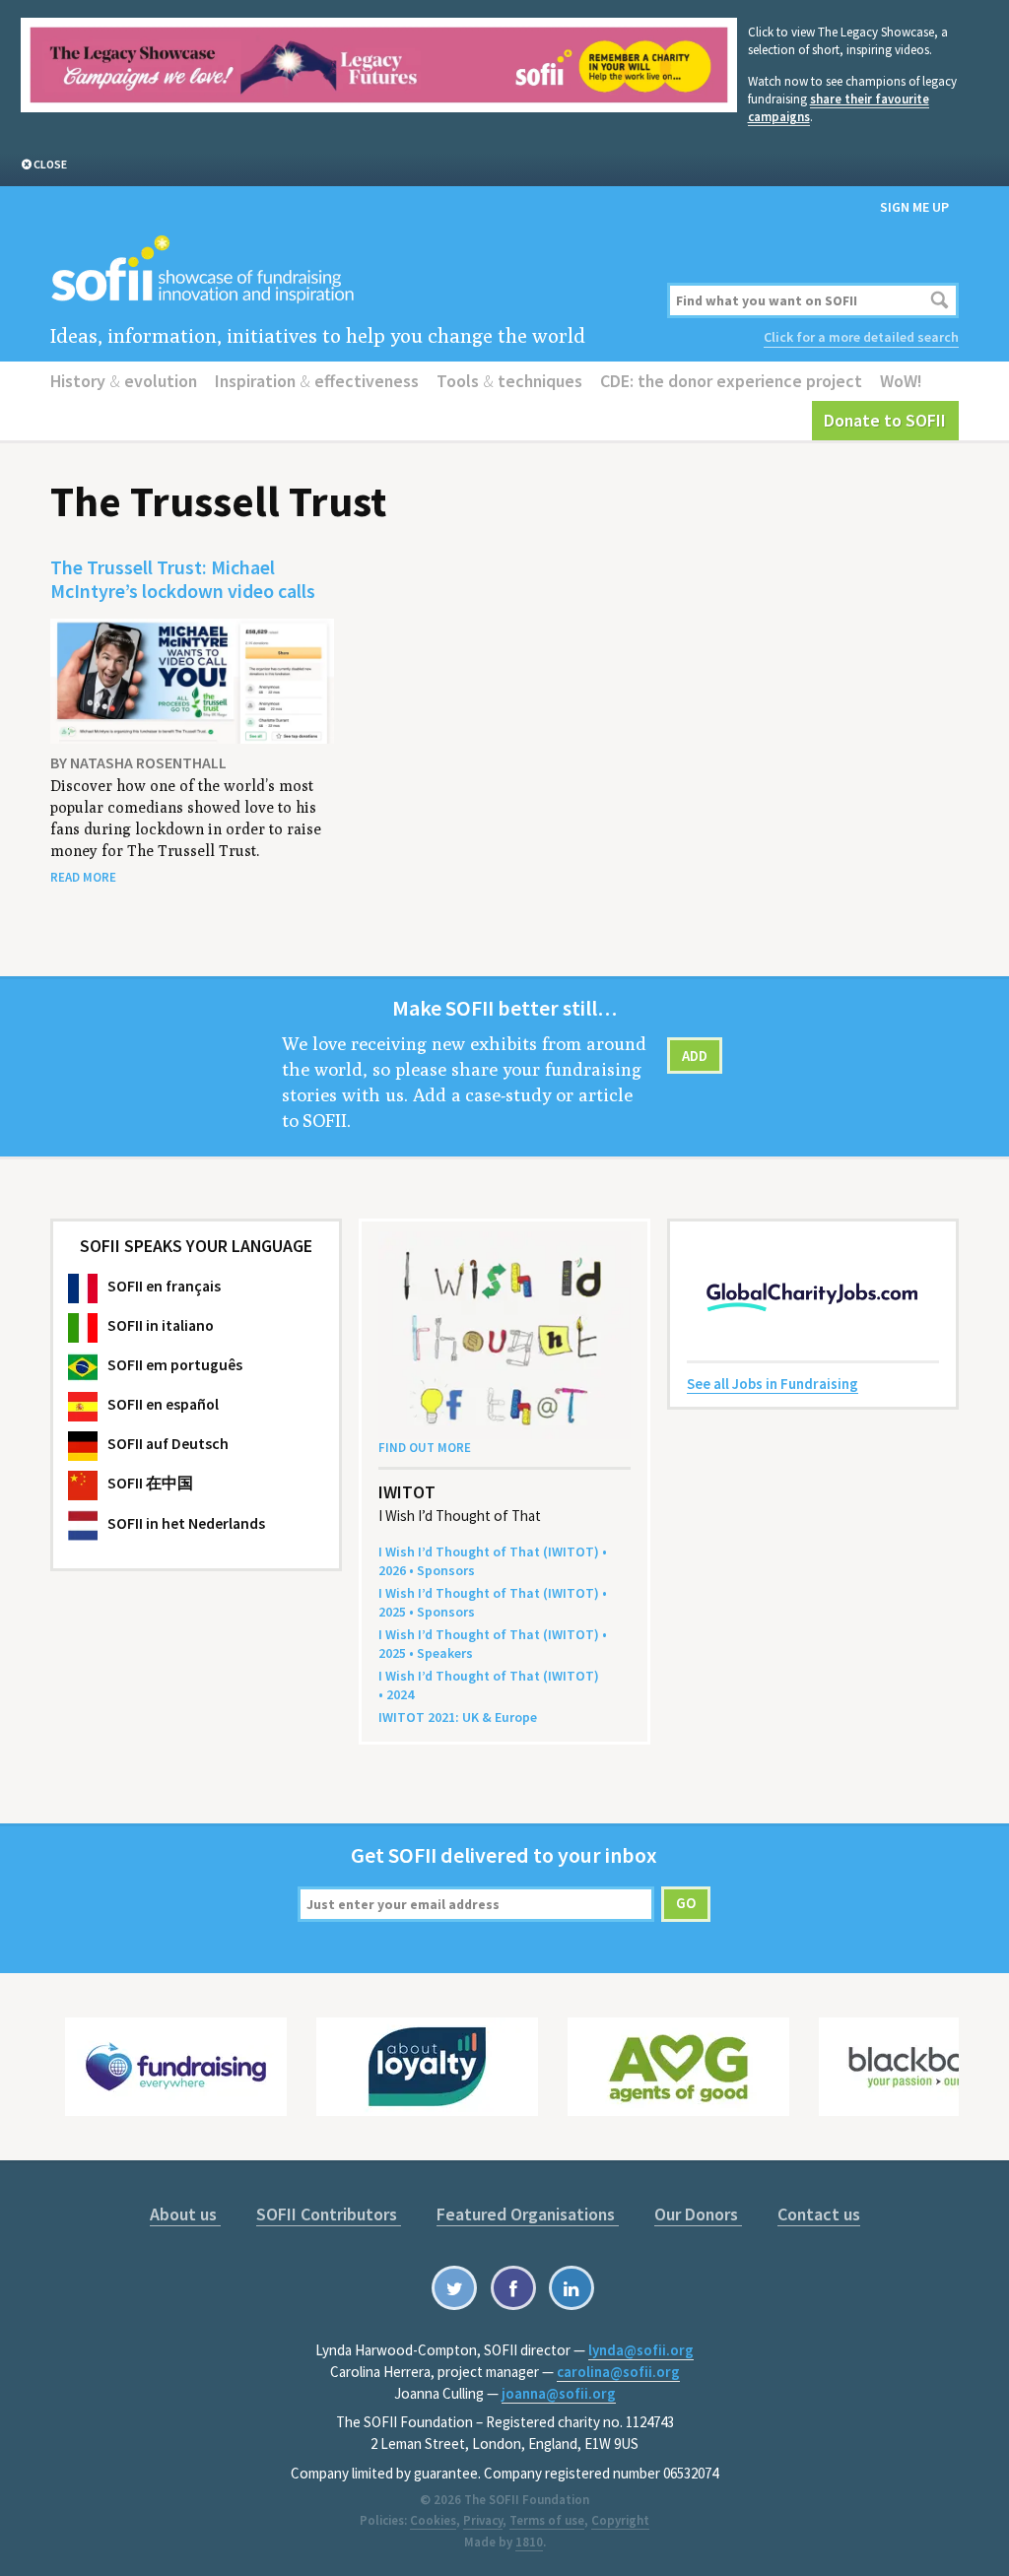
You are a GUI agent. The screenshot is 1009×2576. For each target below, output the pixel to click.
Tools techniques (509, 381)
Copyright (620, 2520)
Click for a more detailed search (861, 337)
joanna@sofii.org (559, 2393)
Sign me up (914, 207)
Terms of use (547, 2520)
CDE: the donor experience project (731, 381)
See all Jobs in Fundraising (773, 1384)
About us (185, 2214)
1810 (529, 2542)
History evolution (124, 381)
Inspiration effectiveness (317, 381)
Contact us (819, 2214)
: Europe (458, 1717)
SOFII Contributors (329, 2214)
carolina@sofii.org (618, 2372)
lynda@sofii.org (641, 2350)
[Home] (350, 270)
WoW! (901, 381)
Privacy (483, 2520)
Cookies (433, 2520)
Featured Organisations (528, 2214)
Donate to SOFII (885, 420)
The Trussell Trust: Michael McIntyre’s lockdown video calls (183, 579)
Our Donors (698, 2214)
